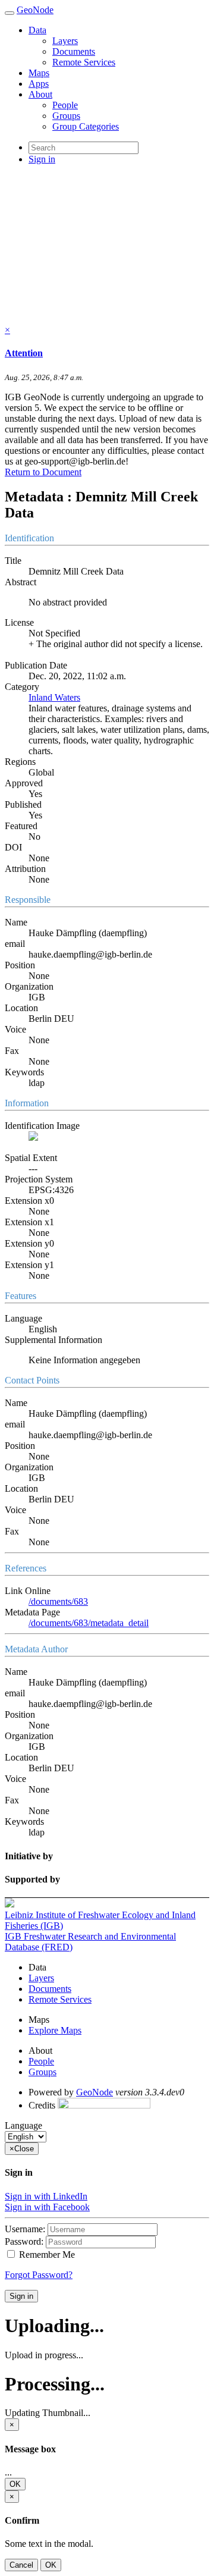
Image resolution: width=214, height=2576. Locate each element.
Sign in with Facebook (47, 2207)
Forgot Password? (39, 2275)
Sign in (21, 2296)
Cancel (21, 2565)
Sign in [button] (42, 159)
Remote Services (84, 62)
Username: (25, 2229)
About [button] (40, 94)
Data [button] (37, 30)
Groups (66, 116)
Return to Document (43, 472)
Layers (65, 41)
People (65, 105)
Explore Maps (55, 2030)
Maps (39, 73)
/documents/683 (58, 1601)
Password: (24, 2241)
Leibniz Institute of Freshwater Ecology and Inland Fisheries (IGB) (100, 1920)
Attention (24, 353)
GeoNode (35, 10)
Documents (74, 51)
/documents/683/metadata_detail (89, 1623)
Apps (39, 84)
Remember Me (46, 2255)
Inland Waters (54, 697)
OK (15, 2484)
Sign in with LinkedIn (46, 2196)
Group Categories (86, 126)
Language (23, 2125)
